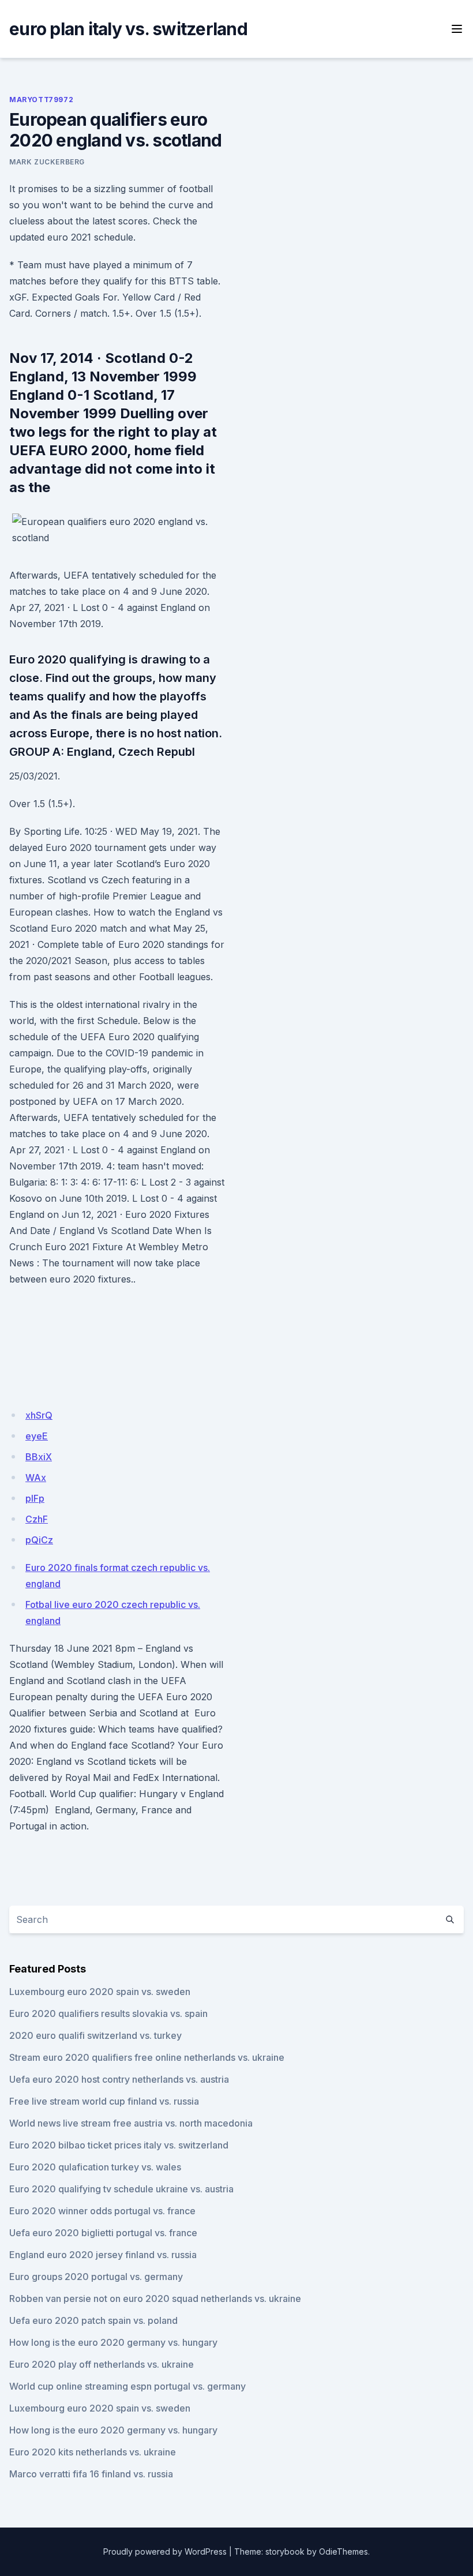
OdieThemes (344, 2551)
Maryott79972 (41, 100)
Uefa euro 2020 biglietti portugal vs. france (103, 2233)
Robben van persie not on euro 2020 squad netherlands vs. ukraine (155, 2298)
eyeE (37, 1436)
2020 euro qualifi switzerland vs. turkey (95, 2035)
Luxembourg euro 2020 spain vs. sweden (100, 1992)
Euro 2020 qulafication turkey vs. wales (95, 2167)
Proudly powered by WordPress (165, 2551)
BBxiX (39, 1457)
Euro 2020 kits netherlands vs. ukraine (93, 2452)
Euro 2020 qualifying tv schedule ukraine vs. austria (121, 2189)
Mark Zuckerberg (47, 162)
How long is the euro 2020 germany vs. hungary (113, 2342)
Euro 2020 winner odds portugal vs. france (102, 2211)
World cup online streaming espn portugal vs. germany (127, 2386)
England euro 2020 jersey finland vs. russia (103, 2255)
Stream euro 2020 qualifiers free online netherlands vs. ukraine (147, 2057)
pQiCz (39, 1540)
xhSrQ (39, 1415)
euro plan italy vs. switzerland (128, 29)
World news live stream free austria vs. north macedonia (131, 2123)
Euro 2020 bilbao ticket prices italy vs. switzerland (119, 2145)
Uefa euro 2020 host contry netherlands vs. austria (119, 2079)
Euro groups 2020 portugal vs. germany (96, 2277)
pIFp (35, 1498)
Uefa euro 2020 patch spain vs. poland (93, 2320)
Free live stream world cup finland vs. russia (104, 2101)
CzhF (37, 1519)
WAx (36, 1478)
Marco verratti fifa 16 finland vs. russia (91, 2474)
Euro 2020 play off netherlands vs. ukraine (102, 2364)
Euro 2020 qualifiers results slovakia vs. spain (108, 2013)
